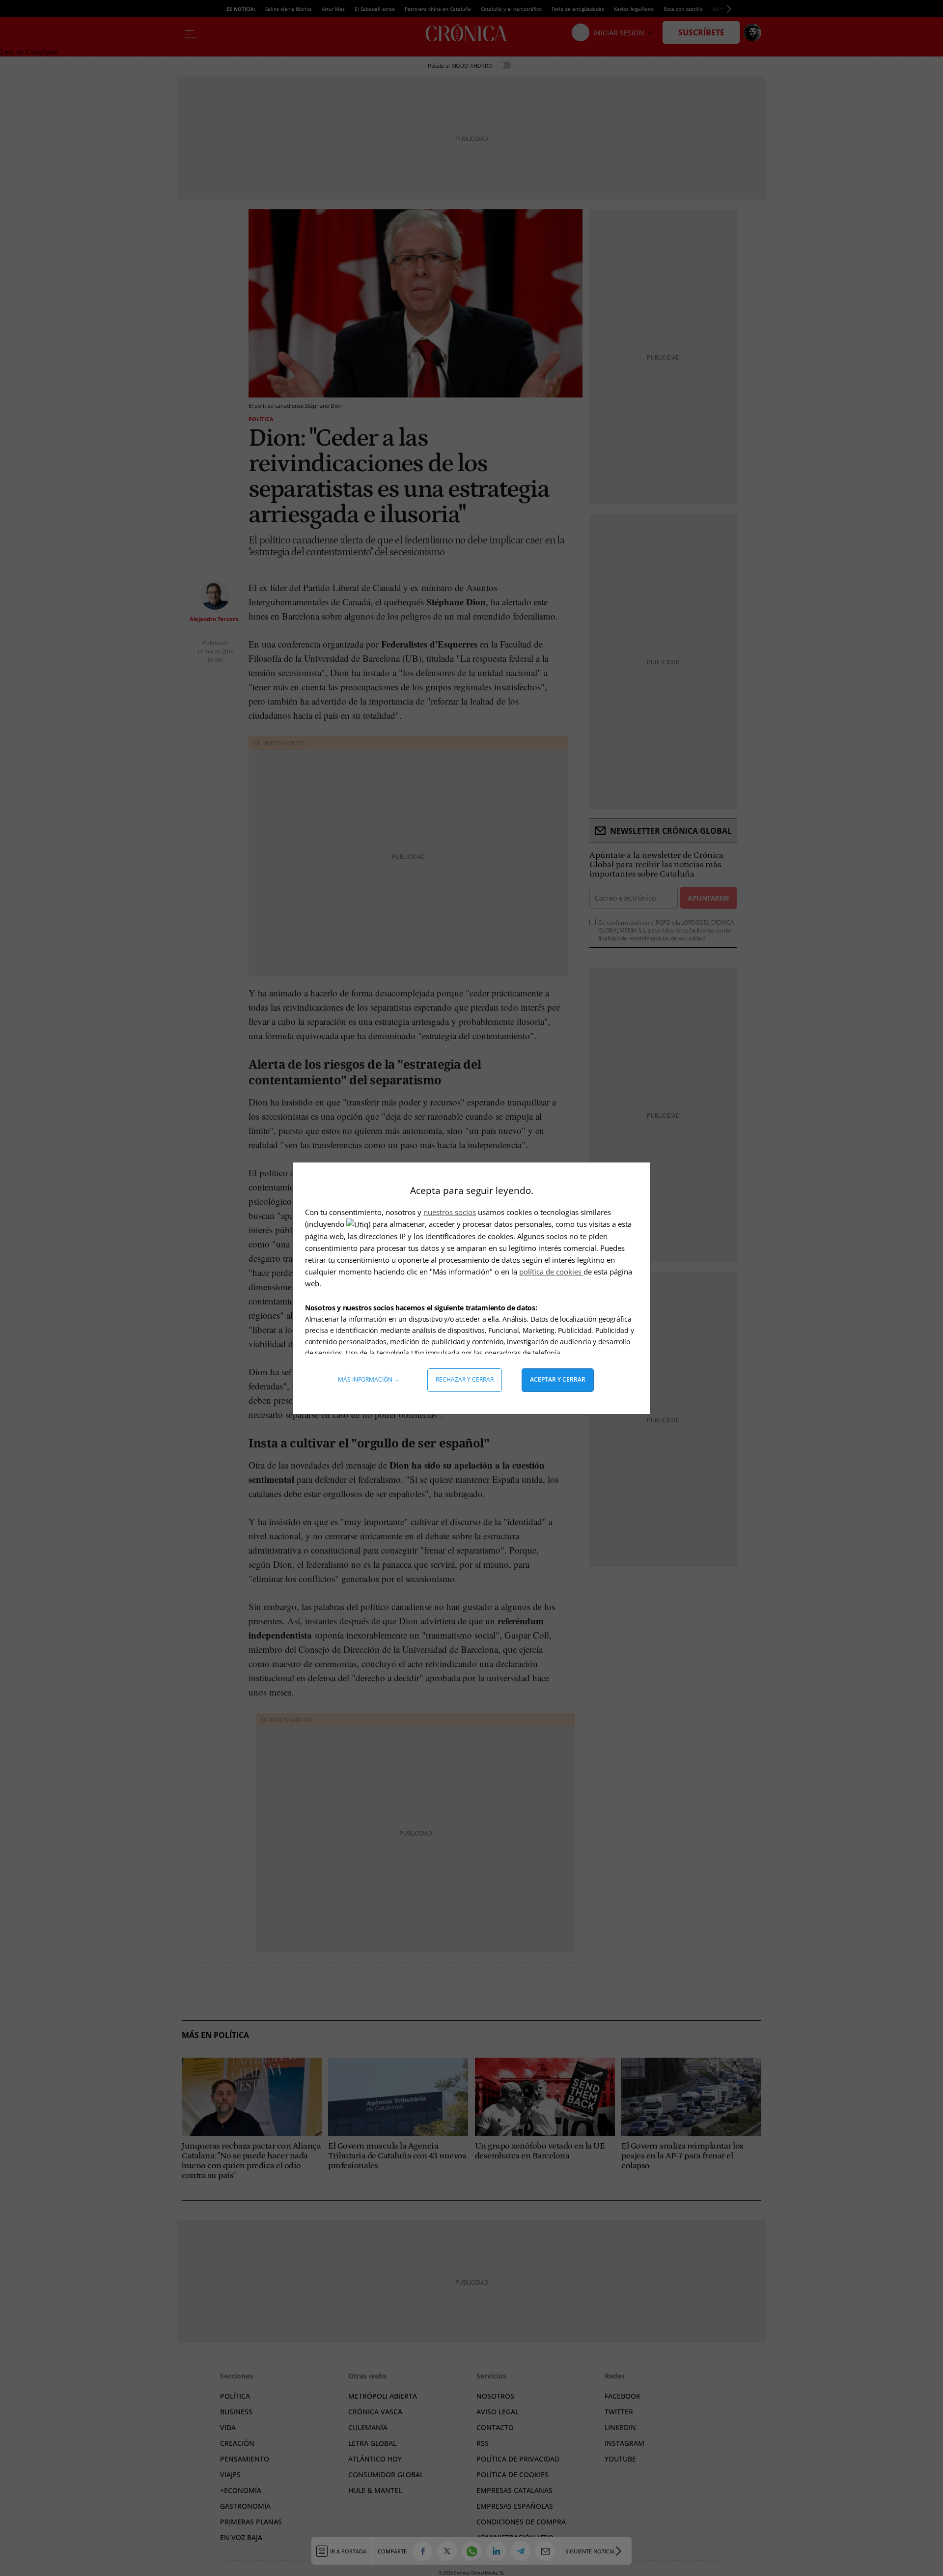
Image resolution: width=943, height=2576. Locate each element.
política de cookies (551, 1272)
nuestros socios (450, 1212)
